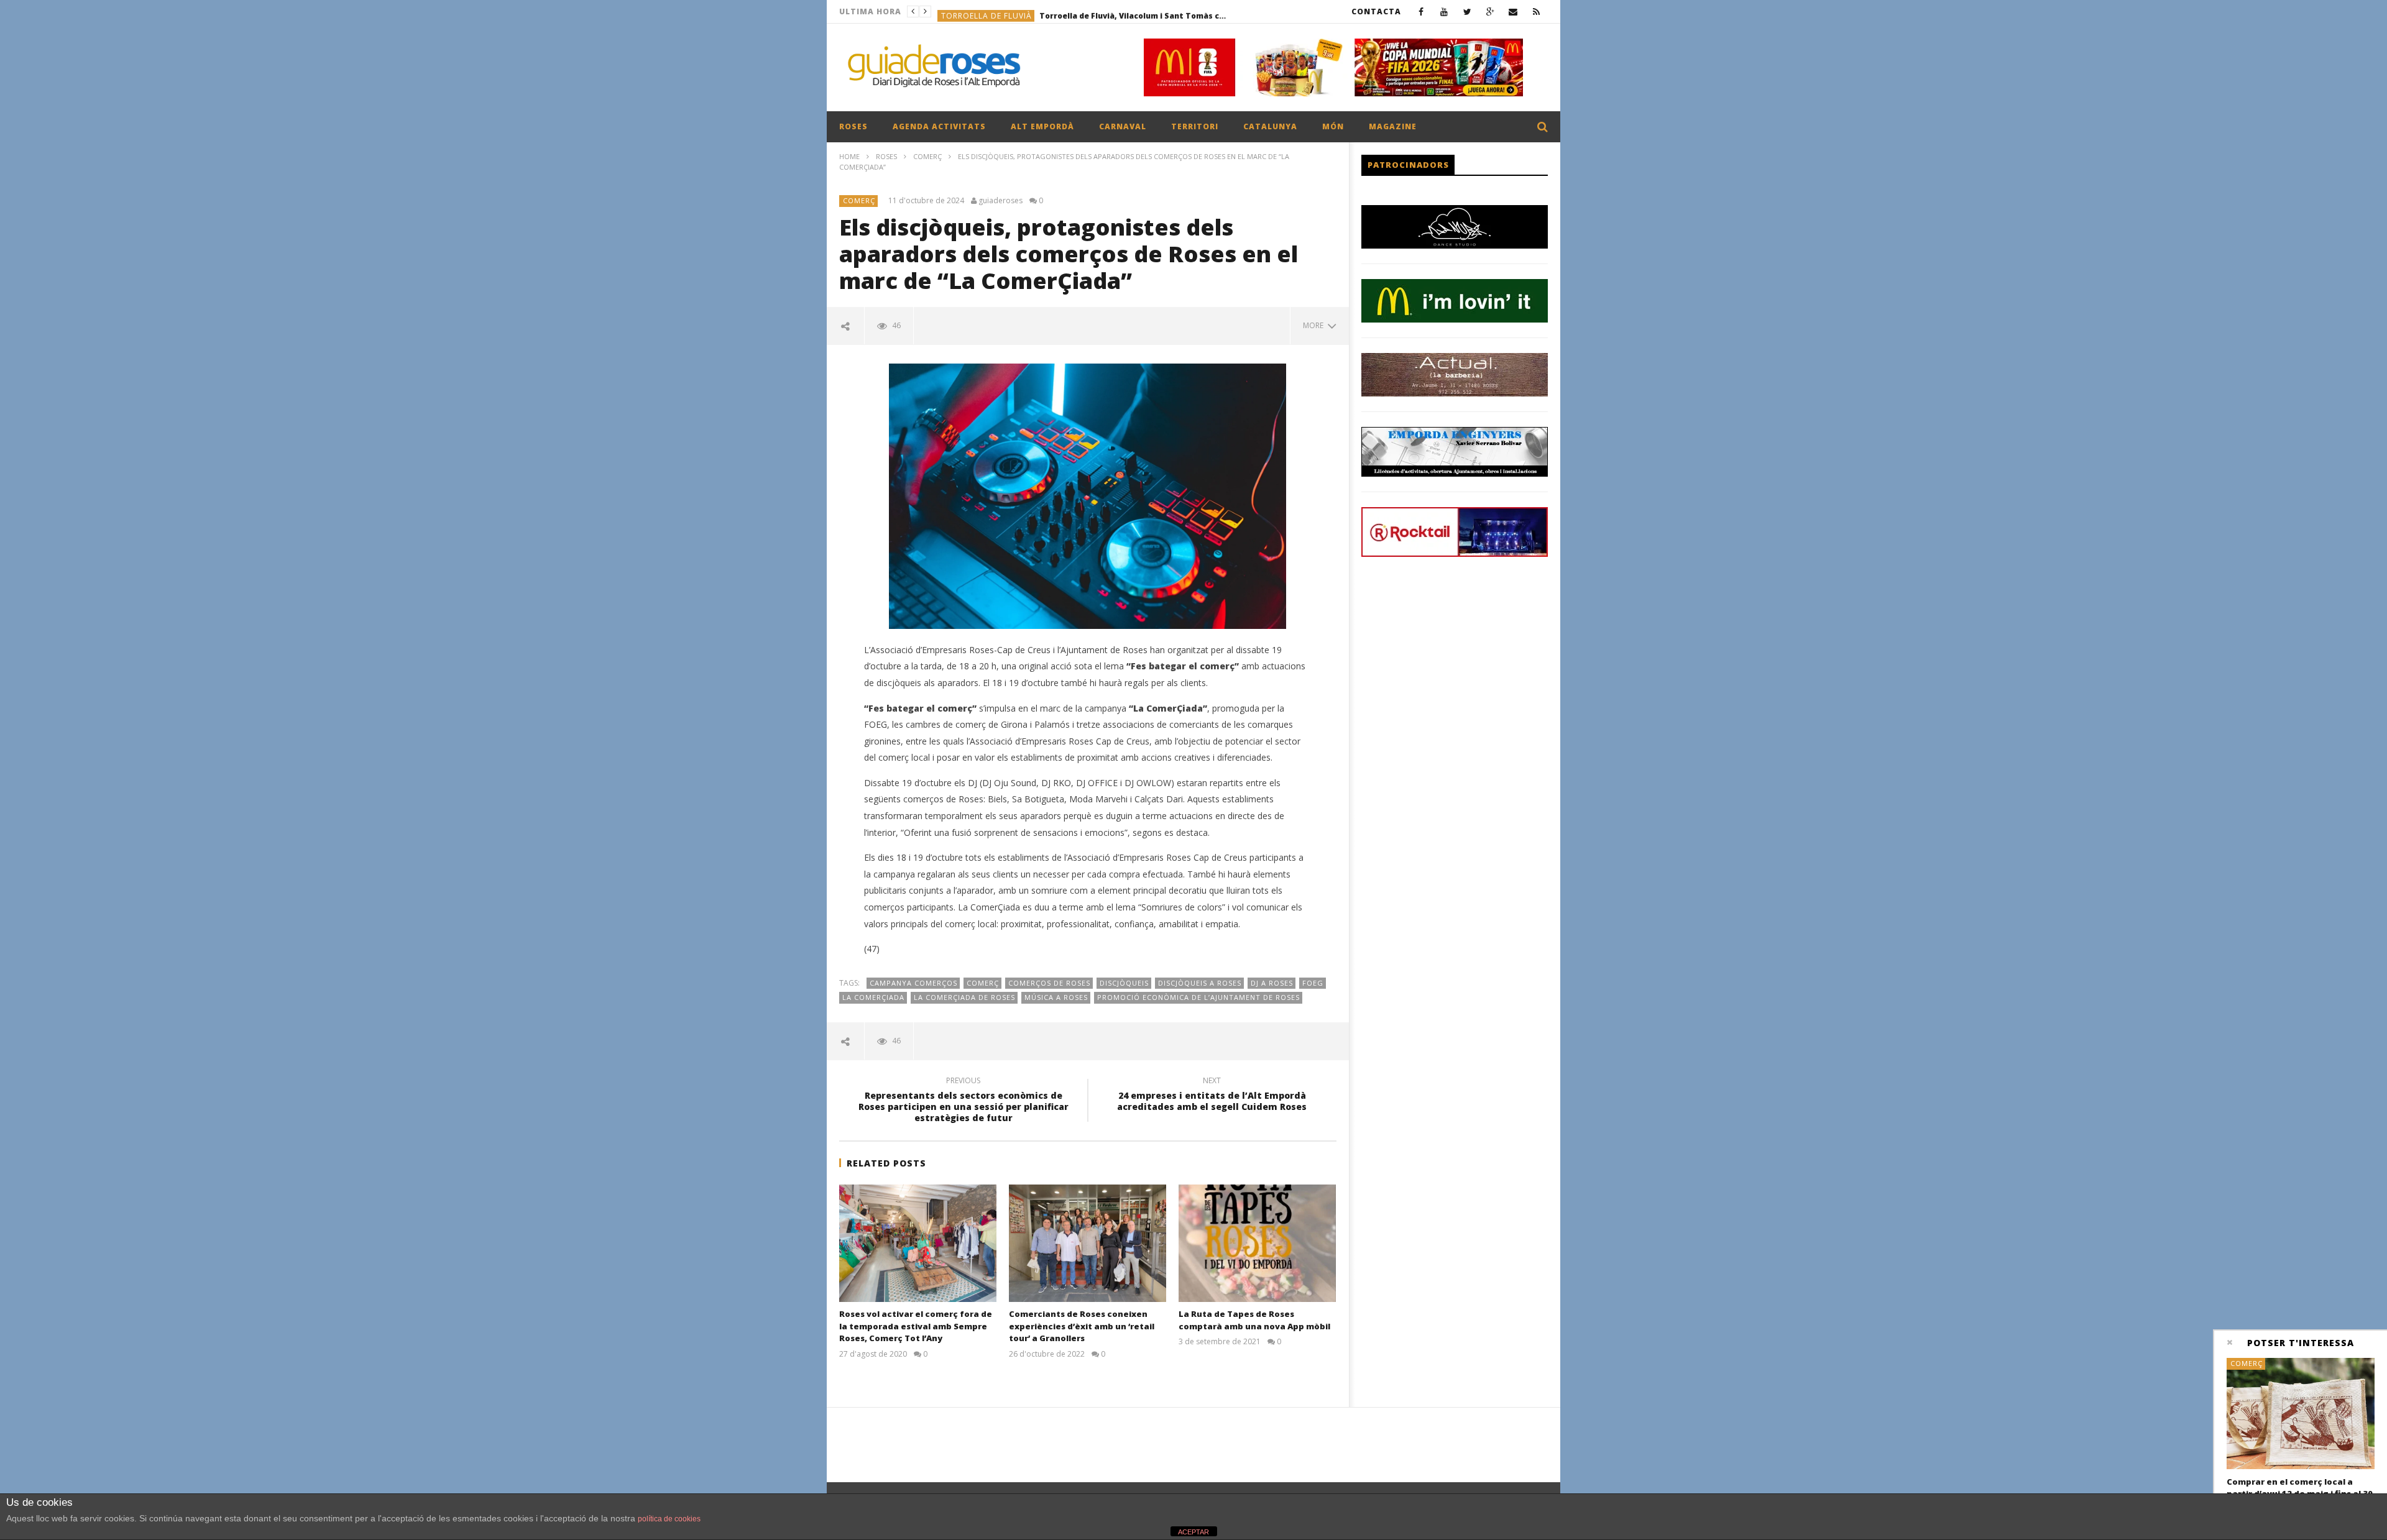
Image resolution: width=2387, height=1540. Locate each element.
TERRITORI (1195, 126)
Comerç (983, 983)
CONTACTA (1376, 11)
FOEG (1313, 983)
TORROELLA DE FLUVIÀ (987, 11)
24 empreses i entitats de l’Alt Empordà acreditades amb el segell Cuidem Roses (1212, 1096)
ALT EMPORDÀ (1042, 126)
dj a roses (1272, 983)
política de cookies (669, 1519)
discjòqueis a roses (1200, 983)
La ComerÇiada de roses (964, 997)
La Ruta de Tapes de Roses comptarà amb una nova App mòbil (1254, 1320)
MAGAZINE (1393, 126)
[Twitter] (1467, 11)
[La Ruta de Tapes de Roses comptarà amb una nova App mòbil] (1257, 1244)
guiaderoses (1000, 201)
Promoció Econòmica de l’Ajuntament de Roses (1198, 997)
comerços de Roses (1049, 983)
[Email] (1513, 11)
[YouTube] (1444, 11)
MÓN (1333, 126)
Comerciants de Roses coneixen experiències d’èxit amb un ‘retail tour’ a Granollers (1082, 1326)
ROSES (853, 126)
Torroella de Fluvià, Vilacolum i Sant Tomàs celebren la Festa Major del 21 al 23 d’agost (1133, 11)
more (1315, 325)
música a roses (1056, 997)
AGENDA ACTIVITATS (939, 126)
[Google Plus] (1490, 11)
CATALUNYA (1270, 126)
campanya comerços (913, 983)
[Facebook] (1421, 11)
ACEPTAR (1193, 1532)
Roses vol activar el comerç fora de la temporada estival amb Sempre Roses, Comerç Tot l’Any (916, 1326)
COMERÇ (927, 156)
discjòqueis (1124, 983)
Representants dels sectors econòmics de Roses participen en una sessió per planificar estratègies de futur (964, 1102)
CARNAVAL (1123, 126)
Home (849, 156)
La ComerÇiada (873, 997)
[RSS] (1536, 11)
